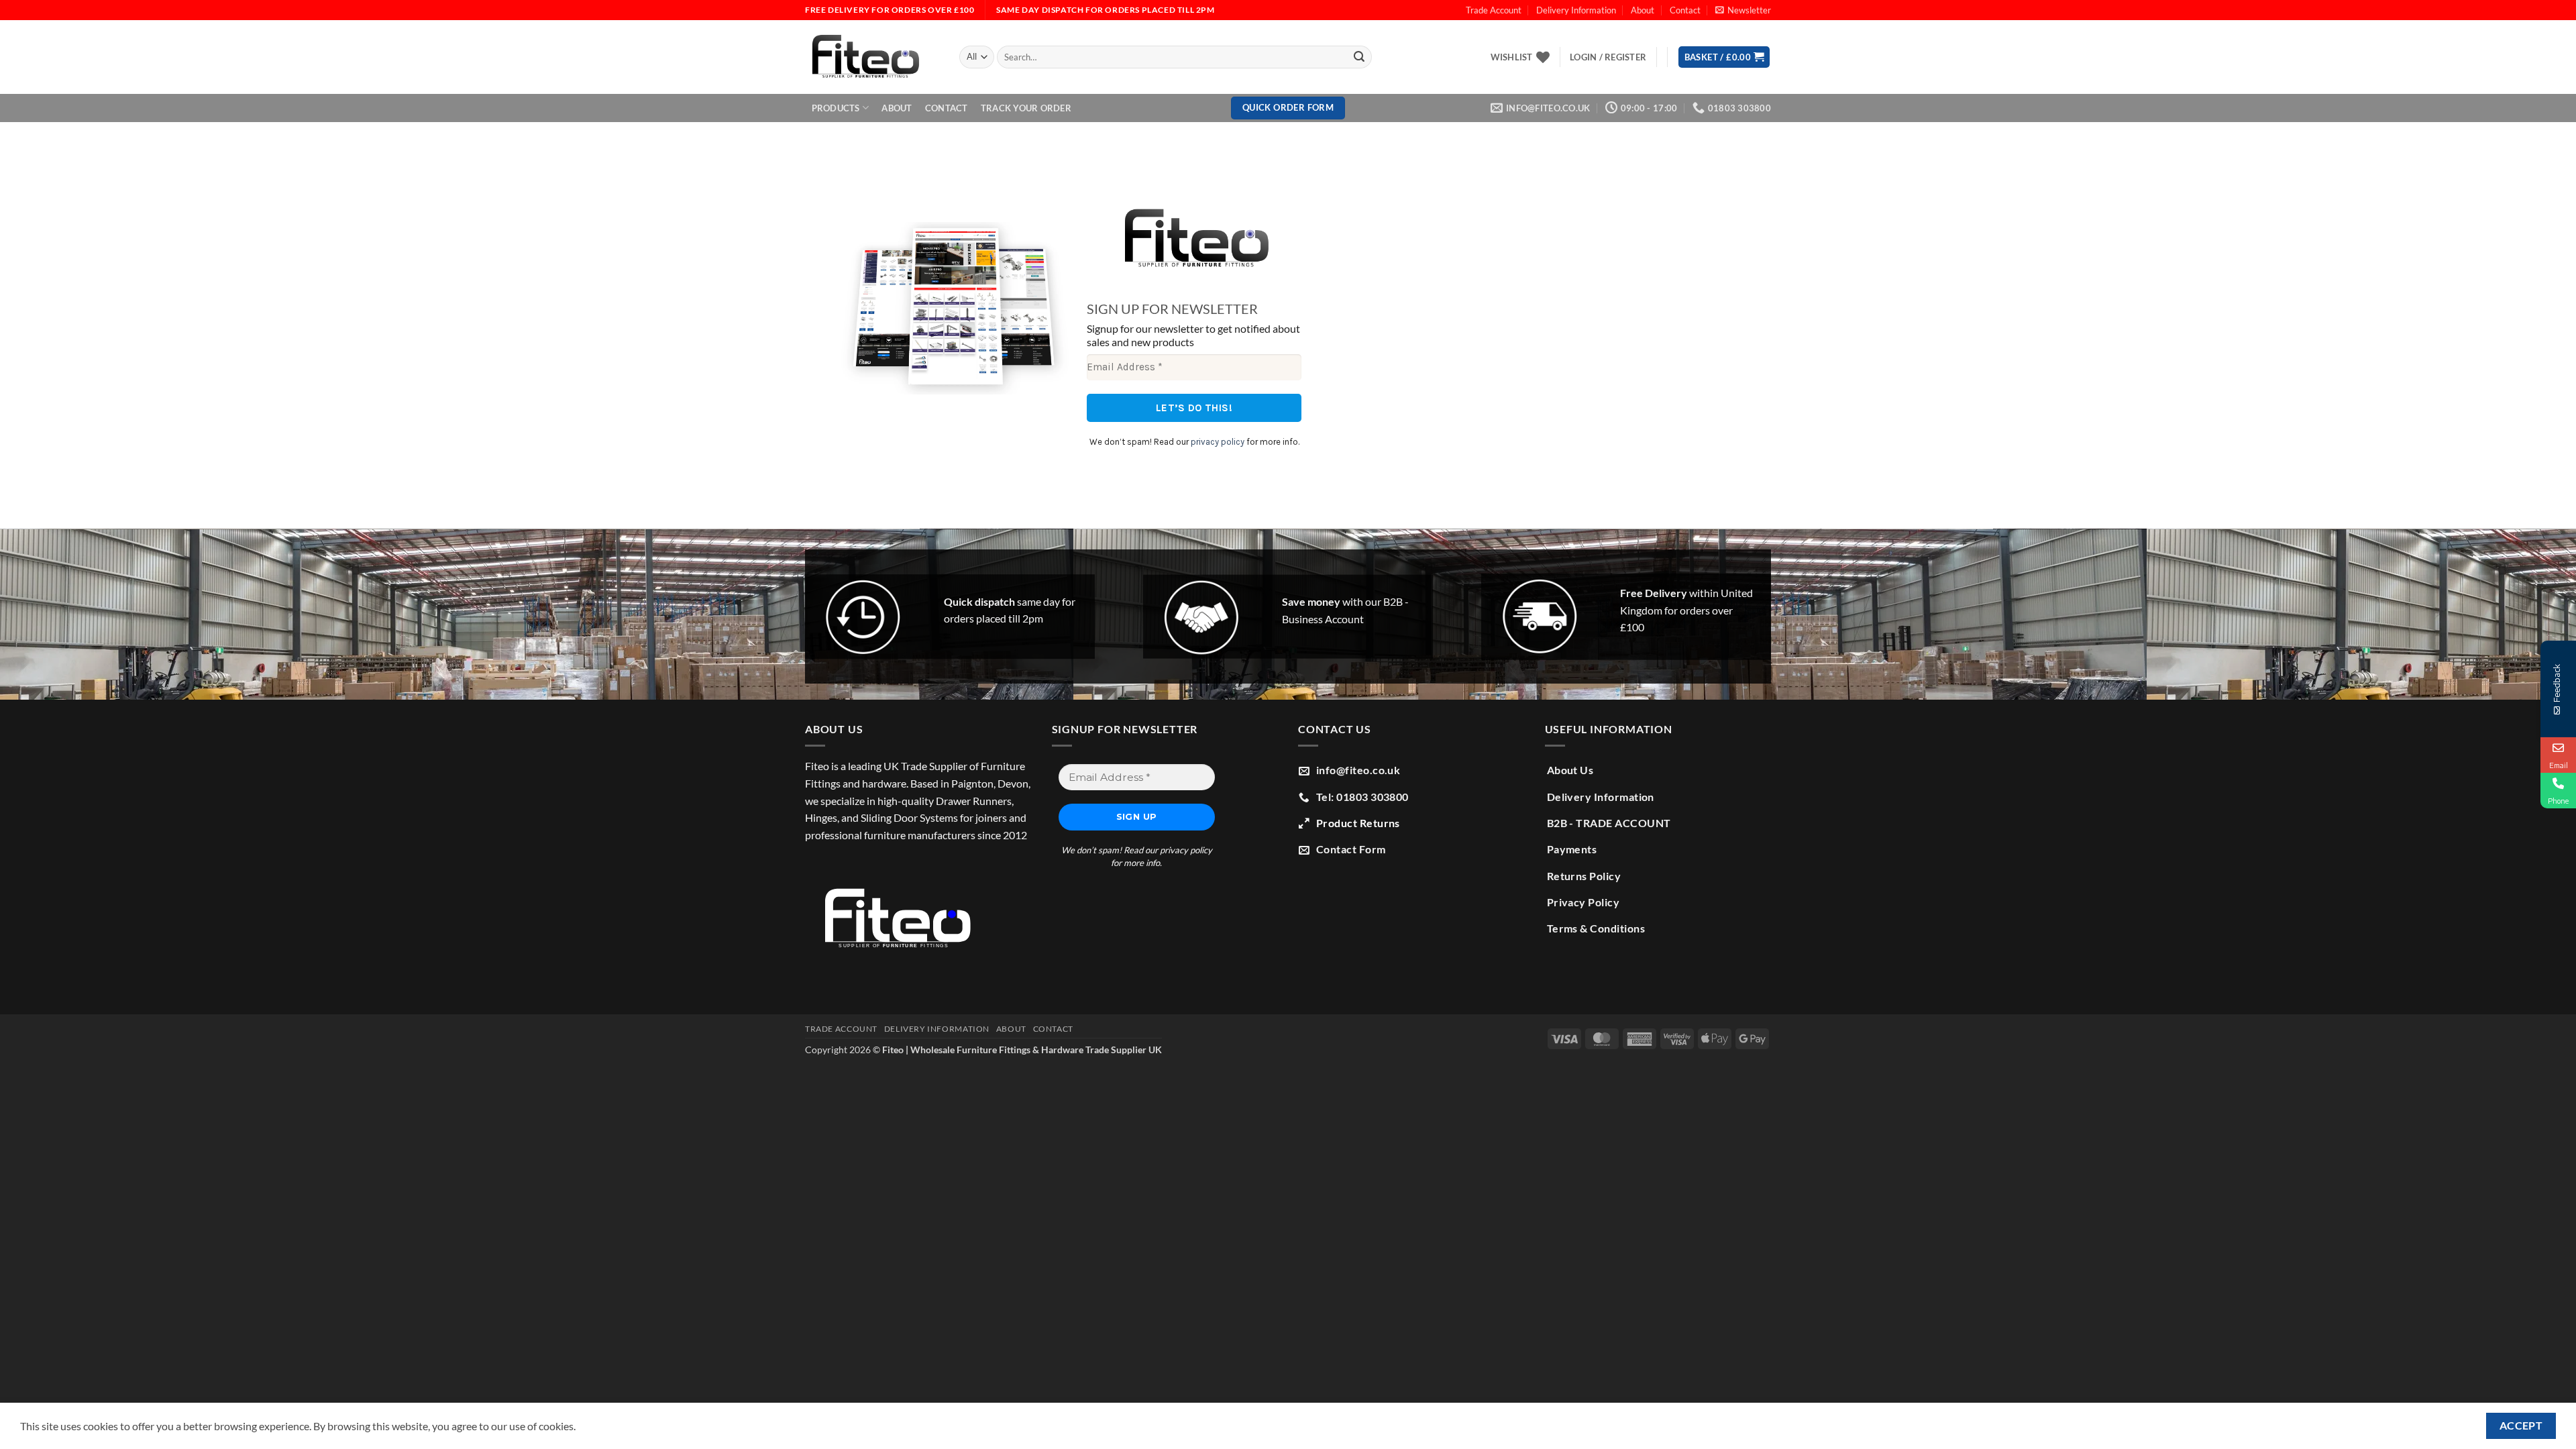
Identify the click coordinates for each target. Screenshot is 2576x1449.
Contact (1685, 10)
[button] (1743, 10)
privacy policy (1218, 442)
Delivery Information (1576, 10)
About (1643, 10)
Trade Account (1494, 10)
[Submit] (1359, 57)
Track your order (1026, 108)
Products (836, 108)
